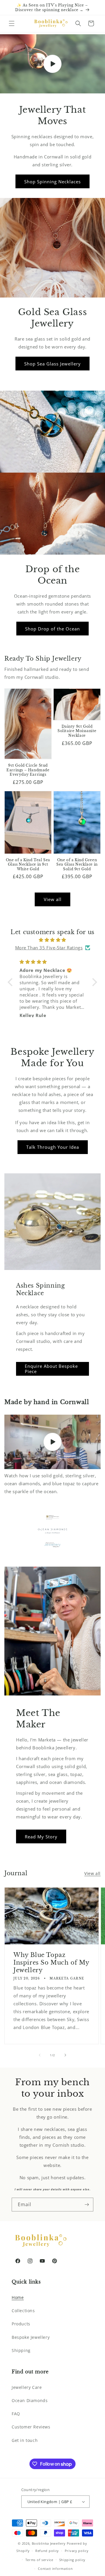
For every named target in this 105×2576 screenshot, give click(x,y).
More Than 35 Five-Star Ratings (49, 948)
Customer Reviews (31, 2427)
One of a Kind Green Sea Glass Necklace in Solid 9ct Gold (77, 864)
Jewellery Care (27, 2387)
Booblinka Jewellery (49, 2543)
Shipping (21, 2350)
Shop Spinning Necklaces (52, 182)
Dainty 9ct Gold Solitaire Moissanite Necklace (77, 731)
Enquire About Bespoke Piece (51, 1369)
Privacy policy (77, 2551)
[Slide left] (40, 2055)
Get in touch (25, 2440)
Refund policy (47, 2551)
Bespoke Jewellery (31, 2337)
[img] (52, 940)
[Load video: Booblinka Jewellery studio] (52, 1442)
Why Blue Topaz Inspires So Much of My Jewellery (51, 1963)
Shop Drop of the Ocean (52, 629)
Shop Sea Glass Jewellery (52, 364)
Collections (23, 2311)
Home (18, 2297)
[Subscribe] (87, 2205)
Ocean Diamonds (30, 2400)
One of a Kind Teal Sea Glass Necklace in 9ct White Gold (28, 864)
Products (21, 2324)
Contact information (55, 2569)
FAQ (16, 2414)
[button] (12, 23)
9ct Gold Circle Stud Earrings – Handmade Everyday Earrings (28, 770)
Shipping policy (72, 2560)
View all (53, 899)
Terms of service (39, 2560)
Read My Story (41, 1837)
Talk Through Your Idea (53, 1147)
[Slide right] (65, 2055)
